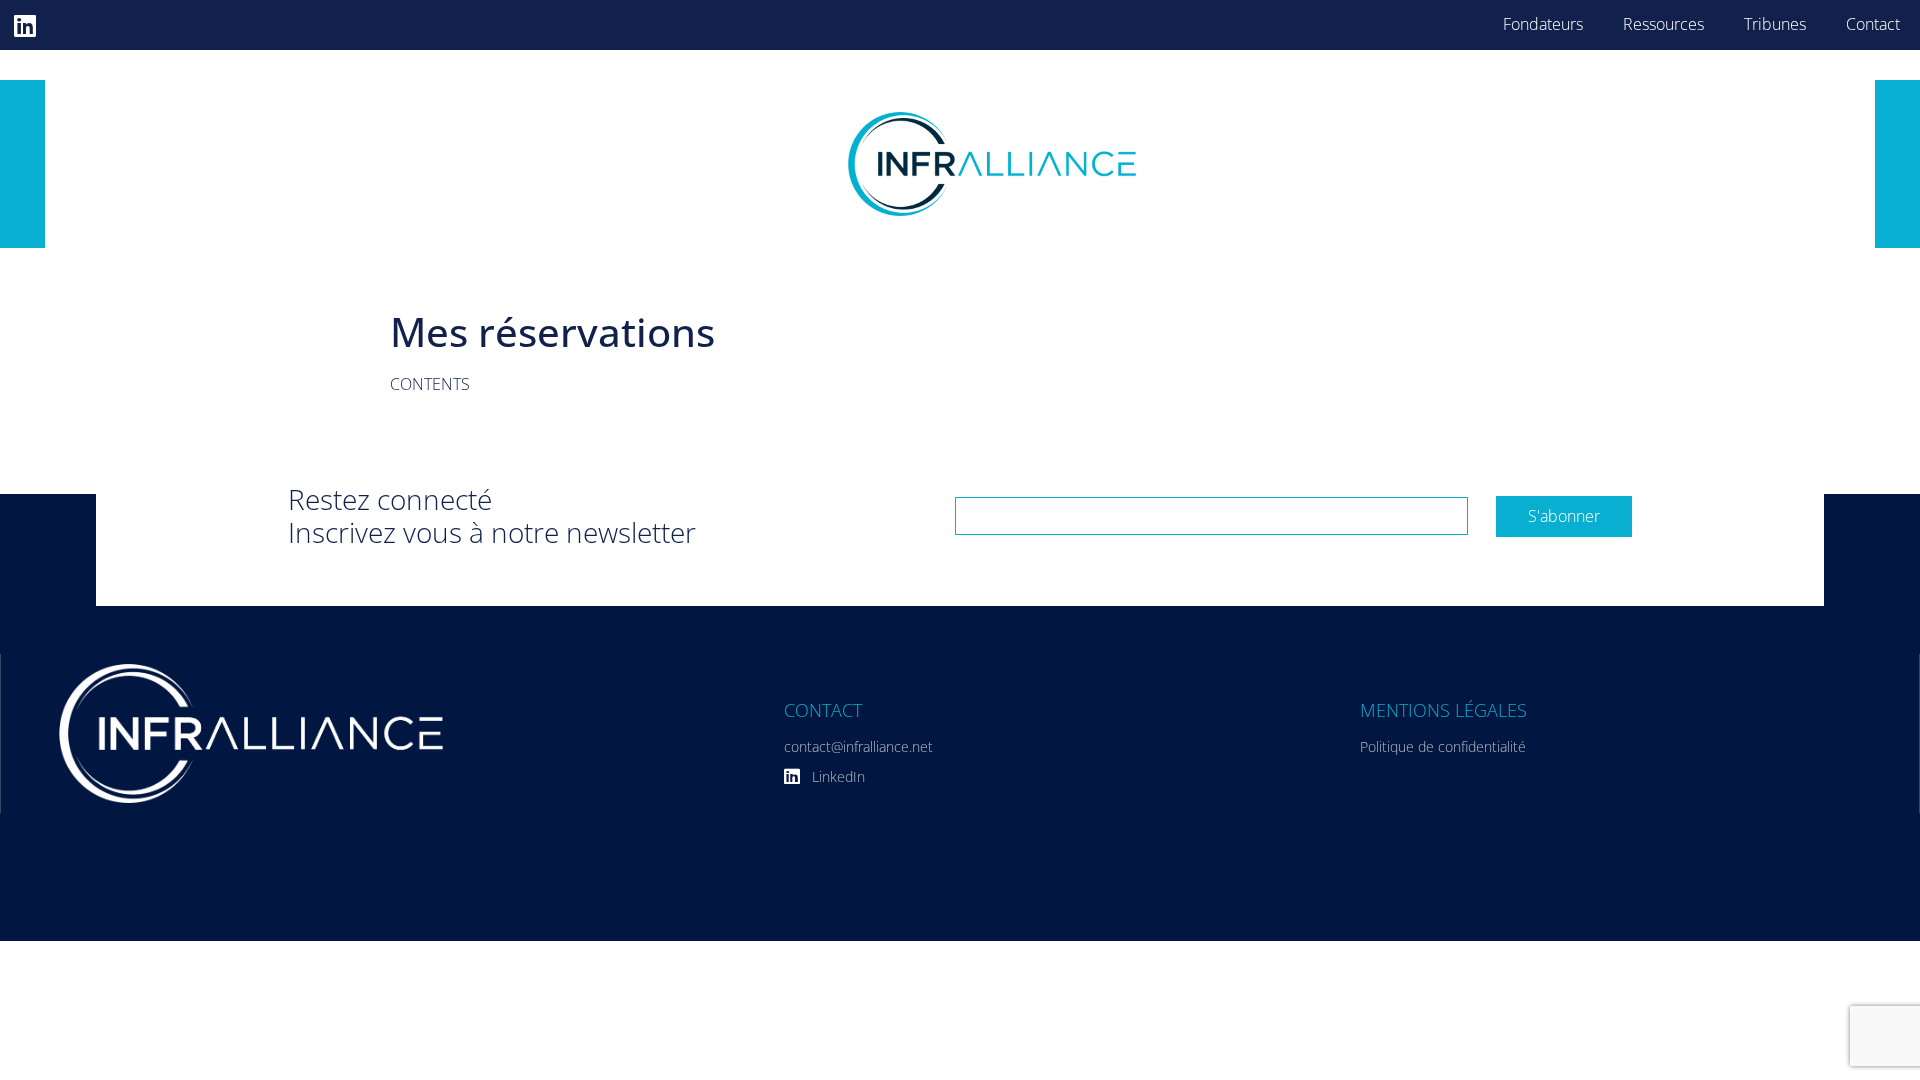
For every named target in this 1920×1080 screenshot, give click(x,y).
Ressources (1663, 24)
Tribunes (1775, 24)
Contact (1873, 24)
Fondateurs (1543, 24)
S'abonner (1564, 516)
